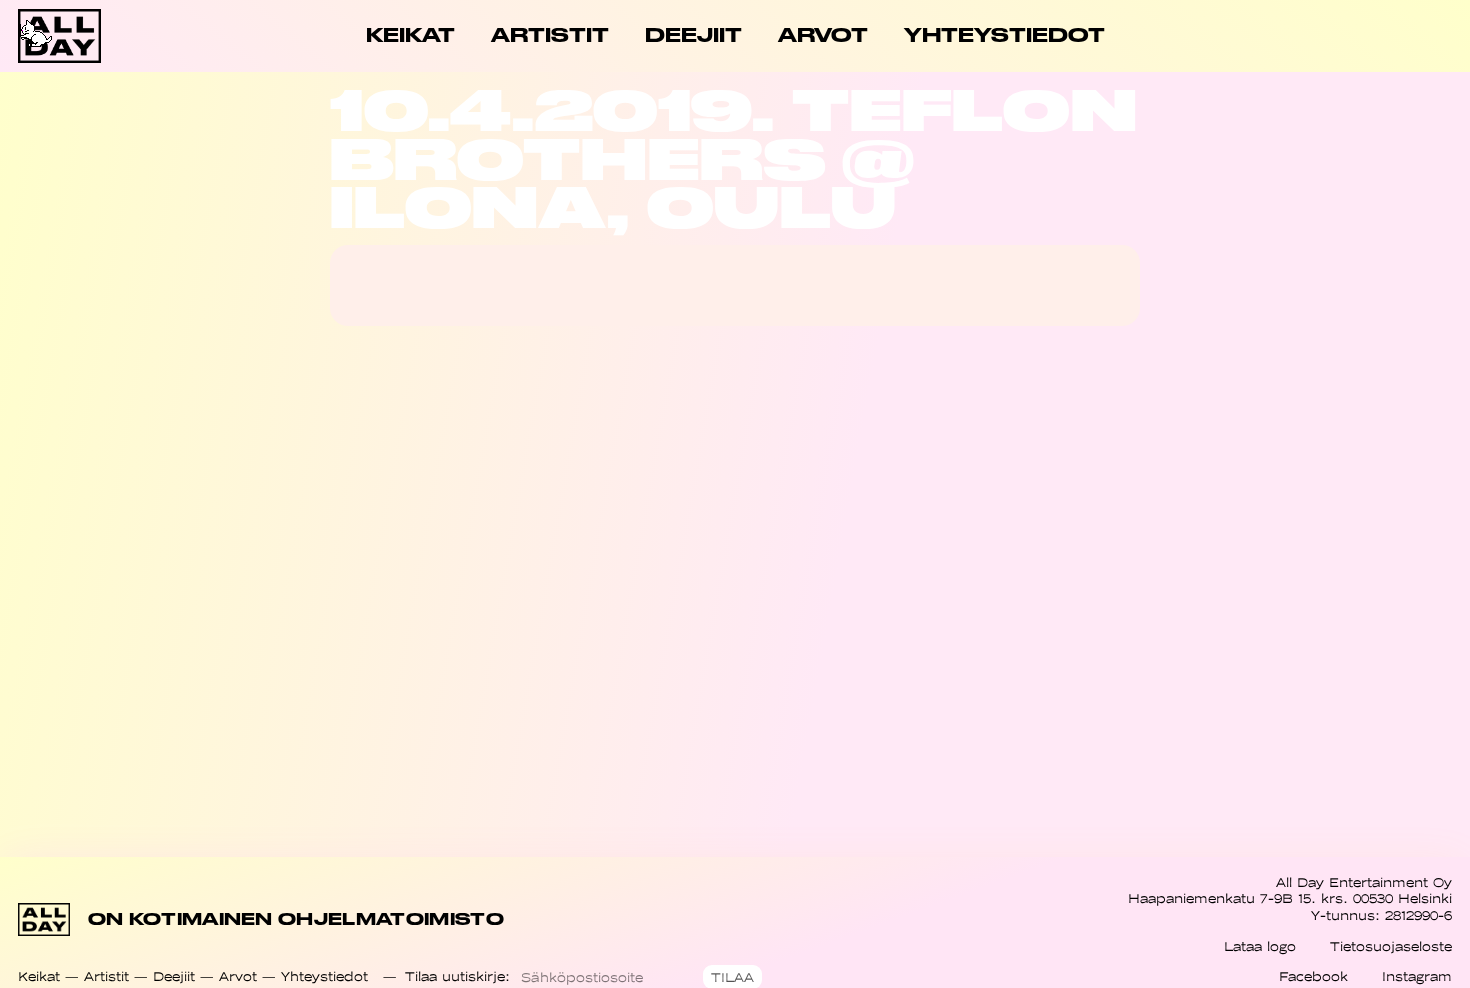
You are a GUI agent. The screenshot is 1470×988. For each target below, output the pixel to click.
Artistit (106, 976)
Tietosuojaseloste (1391, 946)
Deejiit (174, 976)
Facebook (1313, 976)
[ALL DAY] (89, 36)
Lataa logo (1260, 946)
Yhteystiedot (324, 976)
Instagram (1417, 976)
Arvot (238, 976)
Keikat (39, 976)
